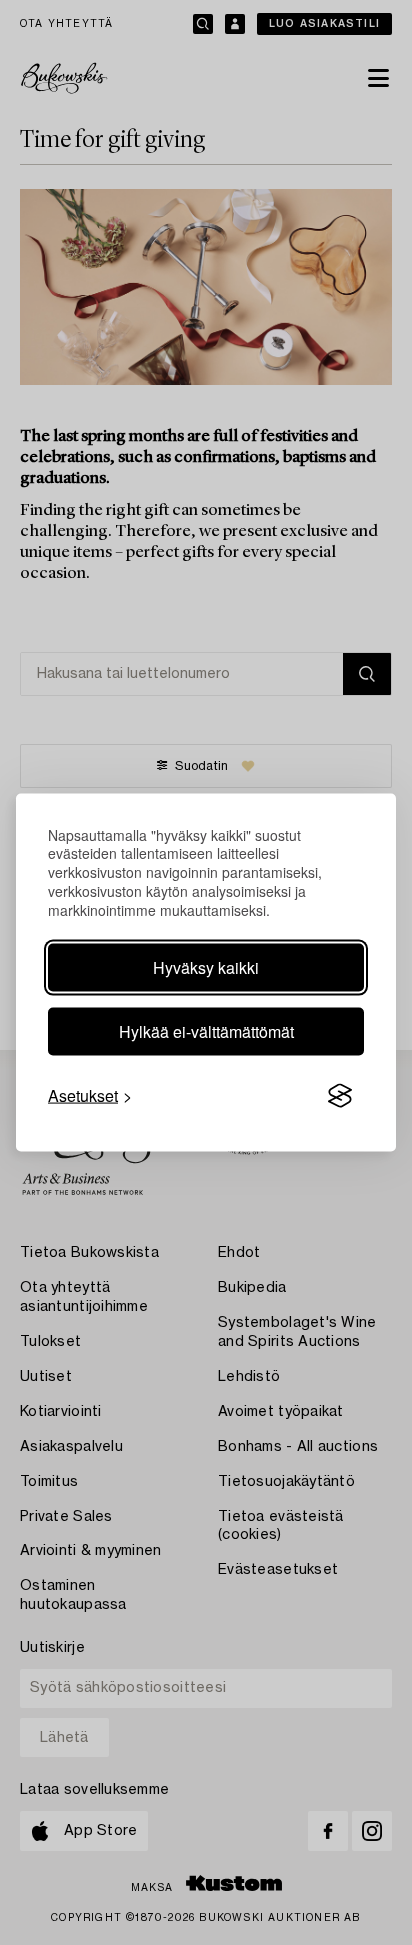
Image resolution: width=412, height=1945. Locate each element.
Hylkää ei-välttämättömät (206, 1031)
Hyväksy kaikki (206, 967)
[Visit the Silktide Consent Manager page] (340, 1096)
